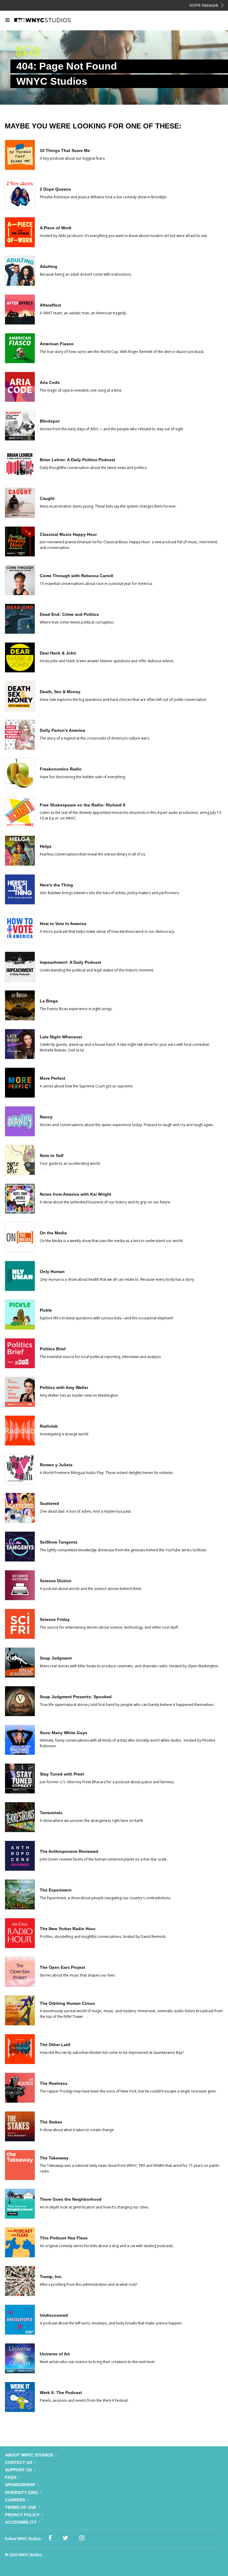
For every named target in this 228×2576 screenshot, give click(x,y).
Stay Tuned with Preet (62, 1774)
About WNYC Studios (29, 2455)
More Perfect (53, 1078)
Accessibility (21, 2522)
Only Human (52, 1271)
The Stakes (51, 2122)
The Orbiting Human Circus (67, 2003)
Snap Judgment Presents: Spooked (76, 1697)
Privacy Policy (22, 2515)
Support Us (18, 2470)
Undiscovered (54, 2315)
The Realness (54, 2083)
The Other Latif (55, 2045)
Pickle (46, 1310)
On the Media (53, 1233)
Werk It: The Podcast (61, 2393)
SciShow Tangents (59, 1542)
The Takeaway (54, 2158)
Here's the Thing (56, 885)
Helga (46, 846)
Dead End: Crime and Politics (69, 614)
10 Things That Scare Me (65, 150)
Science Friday (55, 1619)
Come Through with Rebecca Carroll (76, 576)
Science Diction (56, 1581)
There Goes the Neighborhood (71, 2199)
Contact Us (19, 2462)
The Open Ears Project (62, 1967)
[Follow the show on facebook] (50, 2538)
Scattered (49, 1503)
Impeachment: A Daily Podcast (71, 962)
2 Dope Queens (55, 189)
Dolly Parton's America (62, 730)
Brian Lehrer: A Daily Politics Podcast (77, 460)
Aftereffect (50, 305)
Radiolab (49, 1426)
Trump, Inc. (51, 2277)
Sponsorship (20, 2485)
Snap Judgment (56, 1658)
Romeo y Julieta (56, 1465)
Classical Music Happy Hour (68, 534)
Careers (15, 2500)
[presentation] (20, 168)
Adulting (49, 266)
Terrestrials (51, 1813)
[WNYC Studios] (50, 21)
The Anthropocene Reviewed (69, 1851)
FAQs (11, 2477)
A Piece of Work (56, 228)
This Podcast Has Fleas (64, 2238)
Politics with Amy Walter (64, 1387)
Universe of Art (55, 2354)
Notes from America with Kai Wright (76, 1194)
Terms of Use (21, 2507)
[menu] (7, 21)
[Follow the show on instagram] (82, 2538)
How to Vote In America (63, 924)
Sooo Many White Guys (64, 1733)
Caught (47, 498)
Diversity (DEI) (21, 2492)
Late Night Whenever (61, 1037)
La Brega (49, 1001)
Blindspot (50, 421)
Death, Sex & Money (60, 692)
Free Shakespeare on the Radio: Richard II (83, 805)
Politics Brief (53, 1349)
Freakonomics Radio (61, 769)
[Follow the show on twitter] (65, 2538)
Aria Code (50, 382)
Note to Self (52, 1156)
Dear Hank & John (58, 653)
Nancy (46, 1117)
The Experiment (56, 1890)
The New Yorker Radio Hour (68, 1929)
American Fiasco (57, 344)
